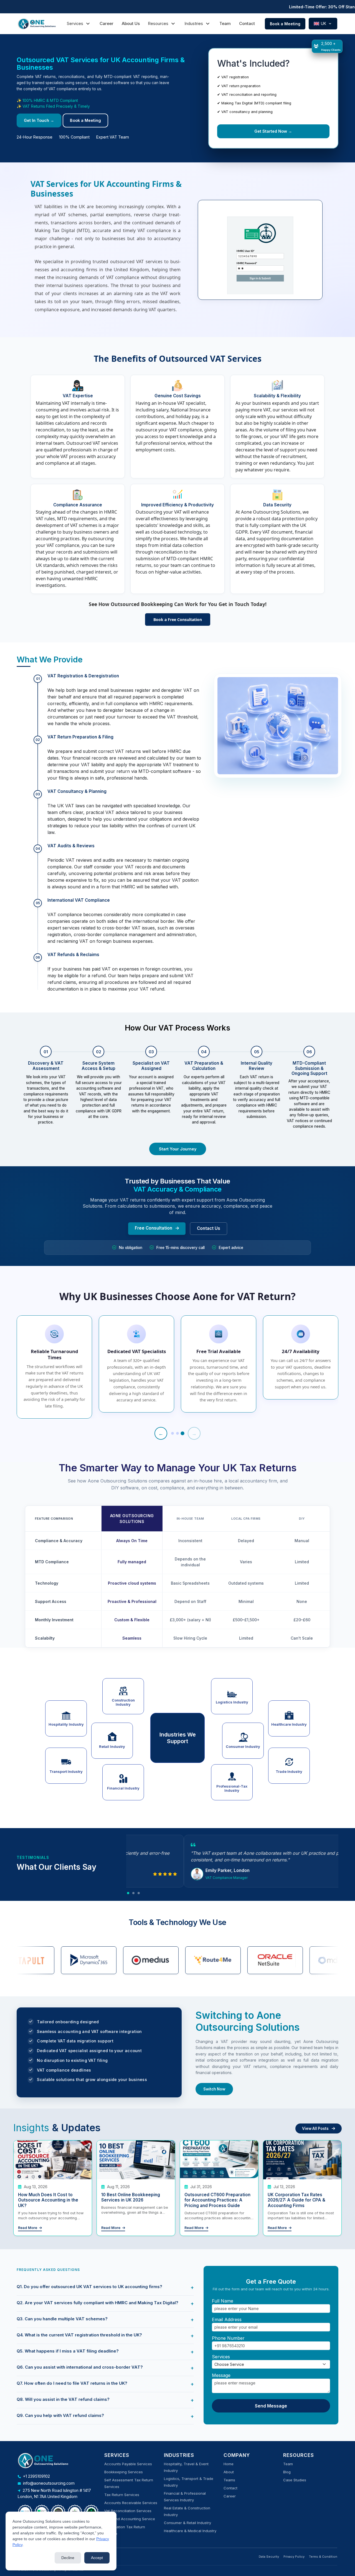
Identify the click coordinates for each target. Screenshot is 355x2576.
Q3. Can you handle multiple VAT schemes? (62, 2319)
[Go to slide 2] (177, 1433)
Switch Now (214, 2089)
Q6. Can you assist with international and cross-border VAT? (80, 2367)
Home (229, 2464)
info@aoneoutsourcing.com (49, 2483)
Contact (247, 23)
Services (221, 2357)
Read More (28, 2228)
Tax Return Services (122, 2495)
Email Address (227, 2319)
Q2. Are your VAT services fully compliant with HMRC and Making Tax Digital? (97, 2303)
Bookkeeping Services (124, 2472)
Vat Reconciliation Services (128, 2511)
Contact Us (209, 1228)
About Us (131, 23)
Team (225, 23)
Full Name (223, 2301)
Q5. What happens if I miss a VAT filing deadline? (68, 2351)
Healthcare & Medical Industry (190, 2531)
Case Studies (295, 2480)
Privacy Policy (294, 2557)
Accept (97, 2558)
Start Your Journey (178, 1149)
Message (221, 2375)
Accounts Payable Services (128, 2464)
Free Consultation (154, 1228)
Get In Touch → (39, 120)
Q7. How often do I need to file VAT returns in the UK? (72, 2383)
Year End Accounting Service (130, 2519)
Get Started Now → (273, 131)
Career (106, 23)
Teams (229, 2480)
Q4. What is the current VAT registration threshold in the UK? (79, 2335)
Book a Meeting (285, 24)
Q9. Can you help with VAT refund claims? (60, 2415)
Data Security (269, 2557)
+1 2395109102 (36, 2476)
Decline (68, 2558)
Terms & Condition (323, 2557)
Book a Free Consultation (178, 620)
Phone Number (228, 2338)
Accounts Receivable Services (131, 2503)
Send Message (271, 2406)
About (229, 2472)
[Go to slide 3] (182, 1433)
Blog (287, 2472)
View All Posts (316, 2128)
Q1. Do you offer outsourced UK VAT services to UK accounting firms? (89, 2287)
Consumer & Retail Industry (187, 2523)
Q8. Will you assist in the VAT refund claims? (63, 2399)
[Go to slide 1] (173, 1434)
